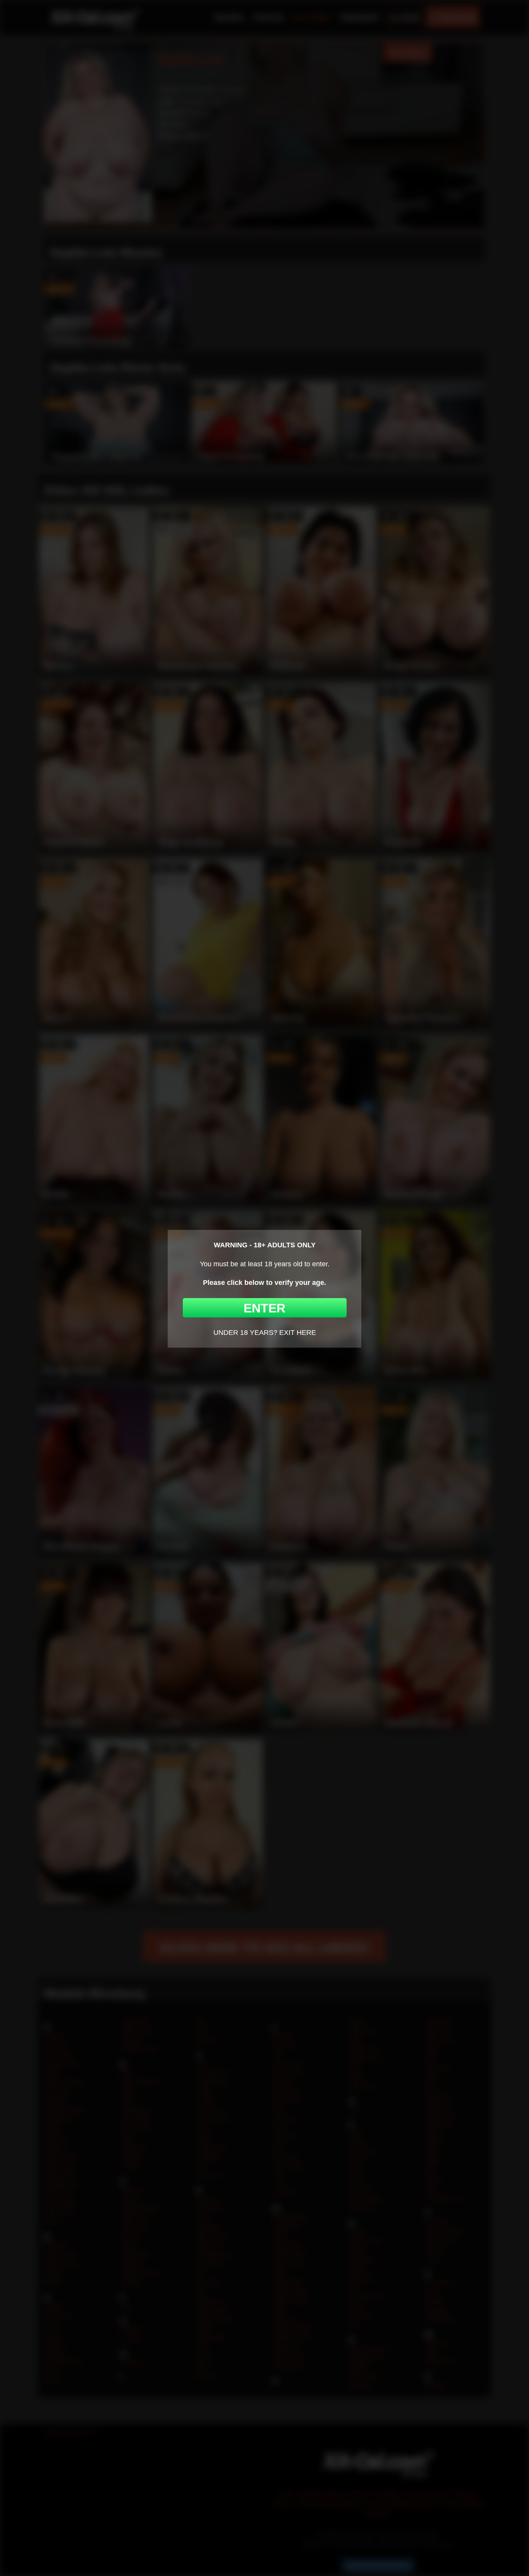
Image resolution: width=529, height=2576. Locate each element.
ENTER (264, 1308)
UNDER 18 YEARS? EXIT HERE (265, 1333)
